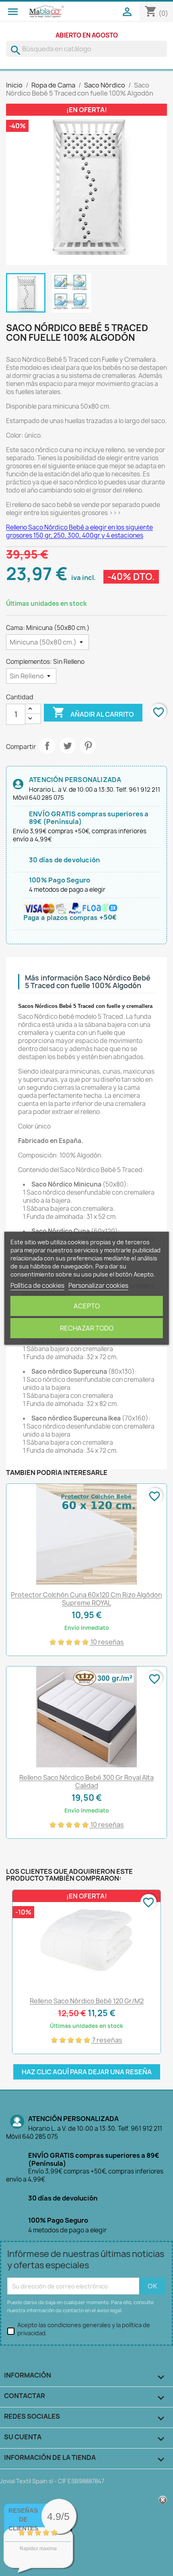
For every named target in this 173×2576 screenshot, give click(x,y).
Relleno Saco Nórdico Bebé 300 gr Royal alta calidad (86, 1781)
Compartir (47, 746)
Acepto (87, 1306)
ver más (48, 2565)
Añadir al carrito (93, 712)
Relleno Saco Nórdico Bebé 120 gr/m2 (87, 2001)
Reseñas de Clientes (23, 2519)
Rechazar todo (87, 1328)
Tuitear (68, 746)
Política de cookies (37, 1286)
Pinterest (88, 746)
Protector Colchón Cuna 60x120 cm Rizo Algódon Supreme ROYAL (86, 1599)
